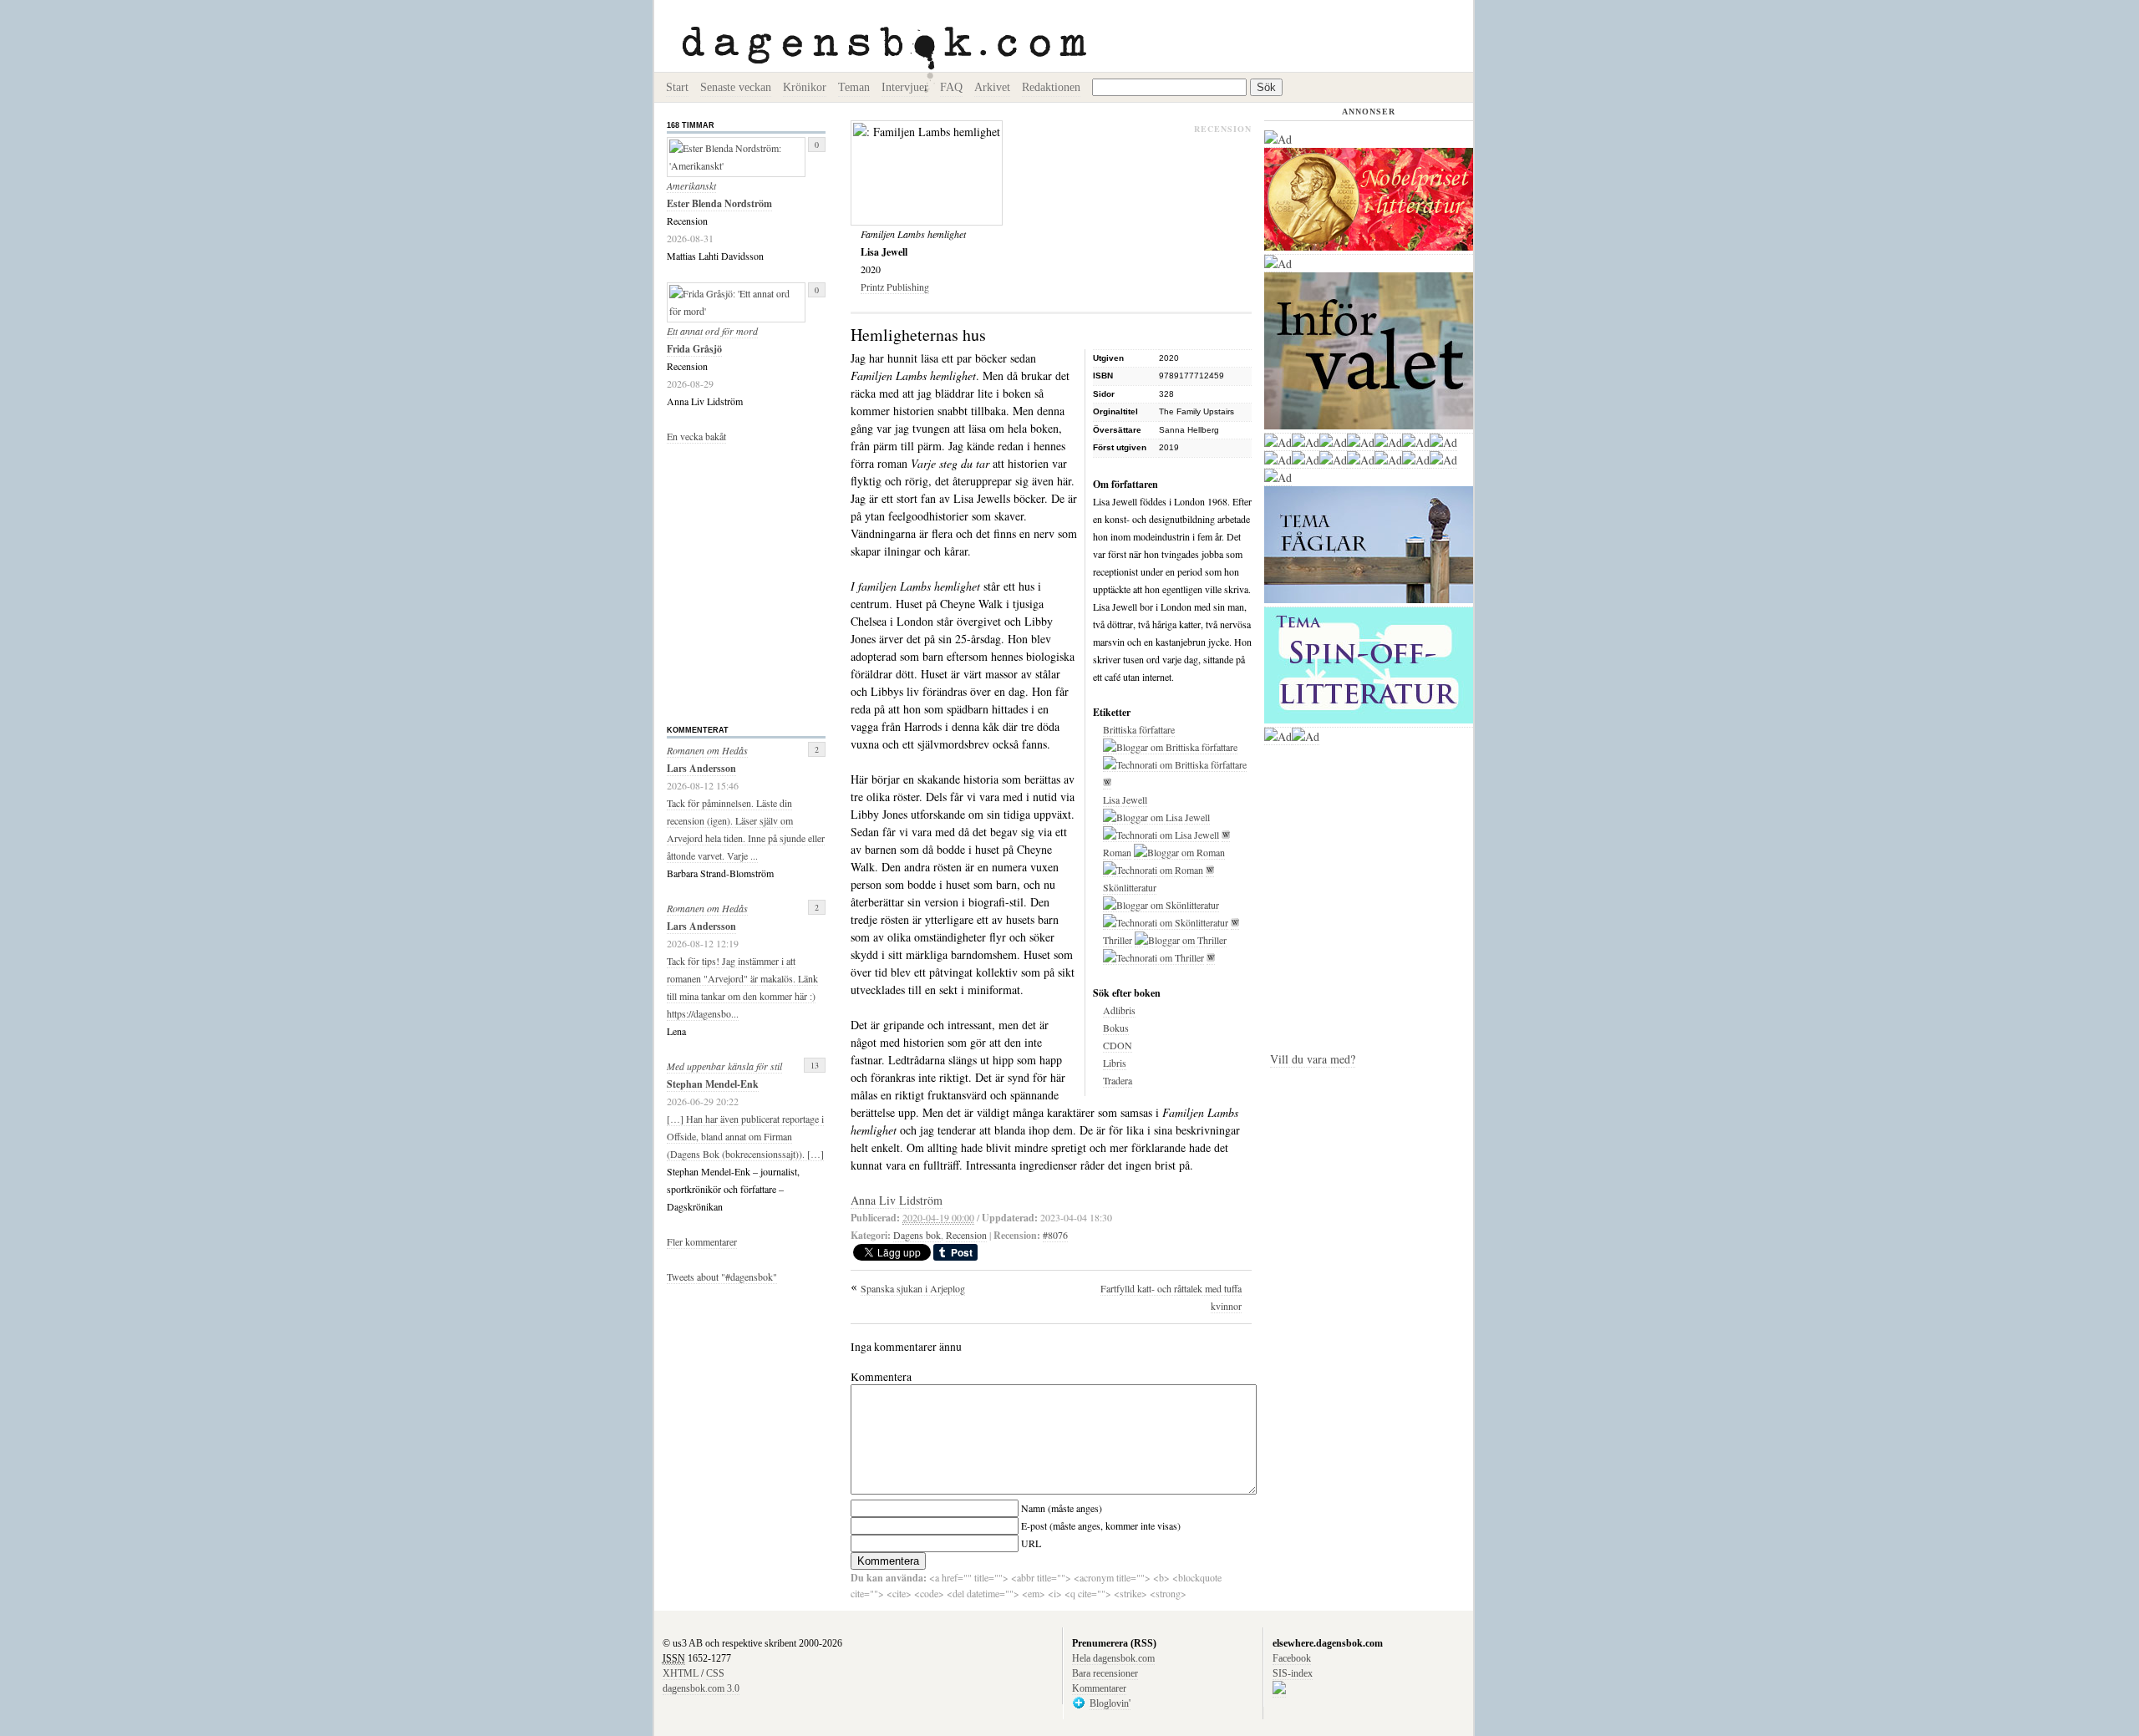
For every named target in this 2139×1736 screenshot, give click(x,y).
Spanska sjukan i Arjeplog (913, 1288)
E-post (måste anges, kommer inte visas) (1101, 1525)
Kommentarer (1099, 1688)
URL (1031, 1543)
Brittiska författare (1139, 729)
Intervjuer (905, 87)
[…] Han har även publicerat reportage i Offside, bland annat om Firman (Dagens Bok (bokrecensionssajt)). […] (745, 1136)
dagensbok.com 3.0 (701, 1688)
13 (815, 1065)
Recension (966, 1235)
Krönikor (805, 87)
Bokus (1116, 1028)
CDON (1118, 1045)
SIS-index (1293, 1673)
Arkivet (992, 87)
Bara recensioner (1105, 1673)
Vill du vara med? (1313, 1059)
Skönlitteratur (1130, 887)
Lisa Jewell (1125, 799)
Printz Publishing (895, 287)
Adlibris (1119, 1010)
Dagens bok (917, 1235)
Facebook (1292, 1658)
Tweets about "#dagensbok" (722, 1277)
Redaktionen (1051, 87)
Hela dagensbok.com (1113, 1658)
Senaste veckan (736, 87)
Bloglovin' (1110, 1703)
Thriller (1118, 940)
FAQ (951, 87)
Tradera (1118, 1080)
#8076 (1055, 1235)
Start (677, 87)
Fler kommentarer (702, 1241)
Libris (1115, 1063)
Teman (854, 87)
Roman (1117, 852)
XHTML (681, 1673)
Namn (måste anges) (1062, 1508)
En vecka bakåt (696, 436)
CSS (715, 1673)
